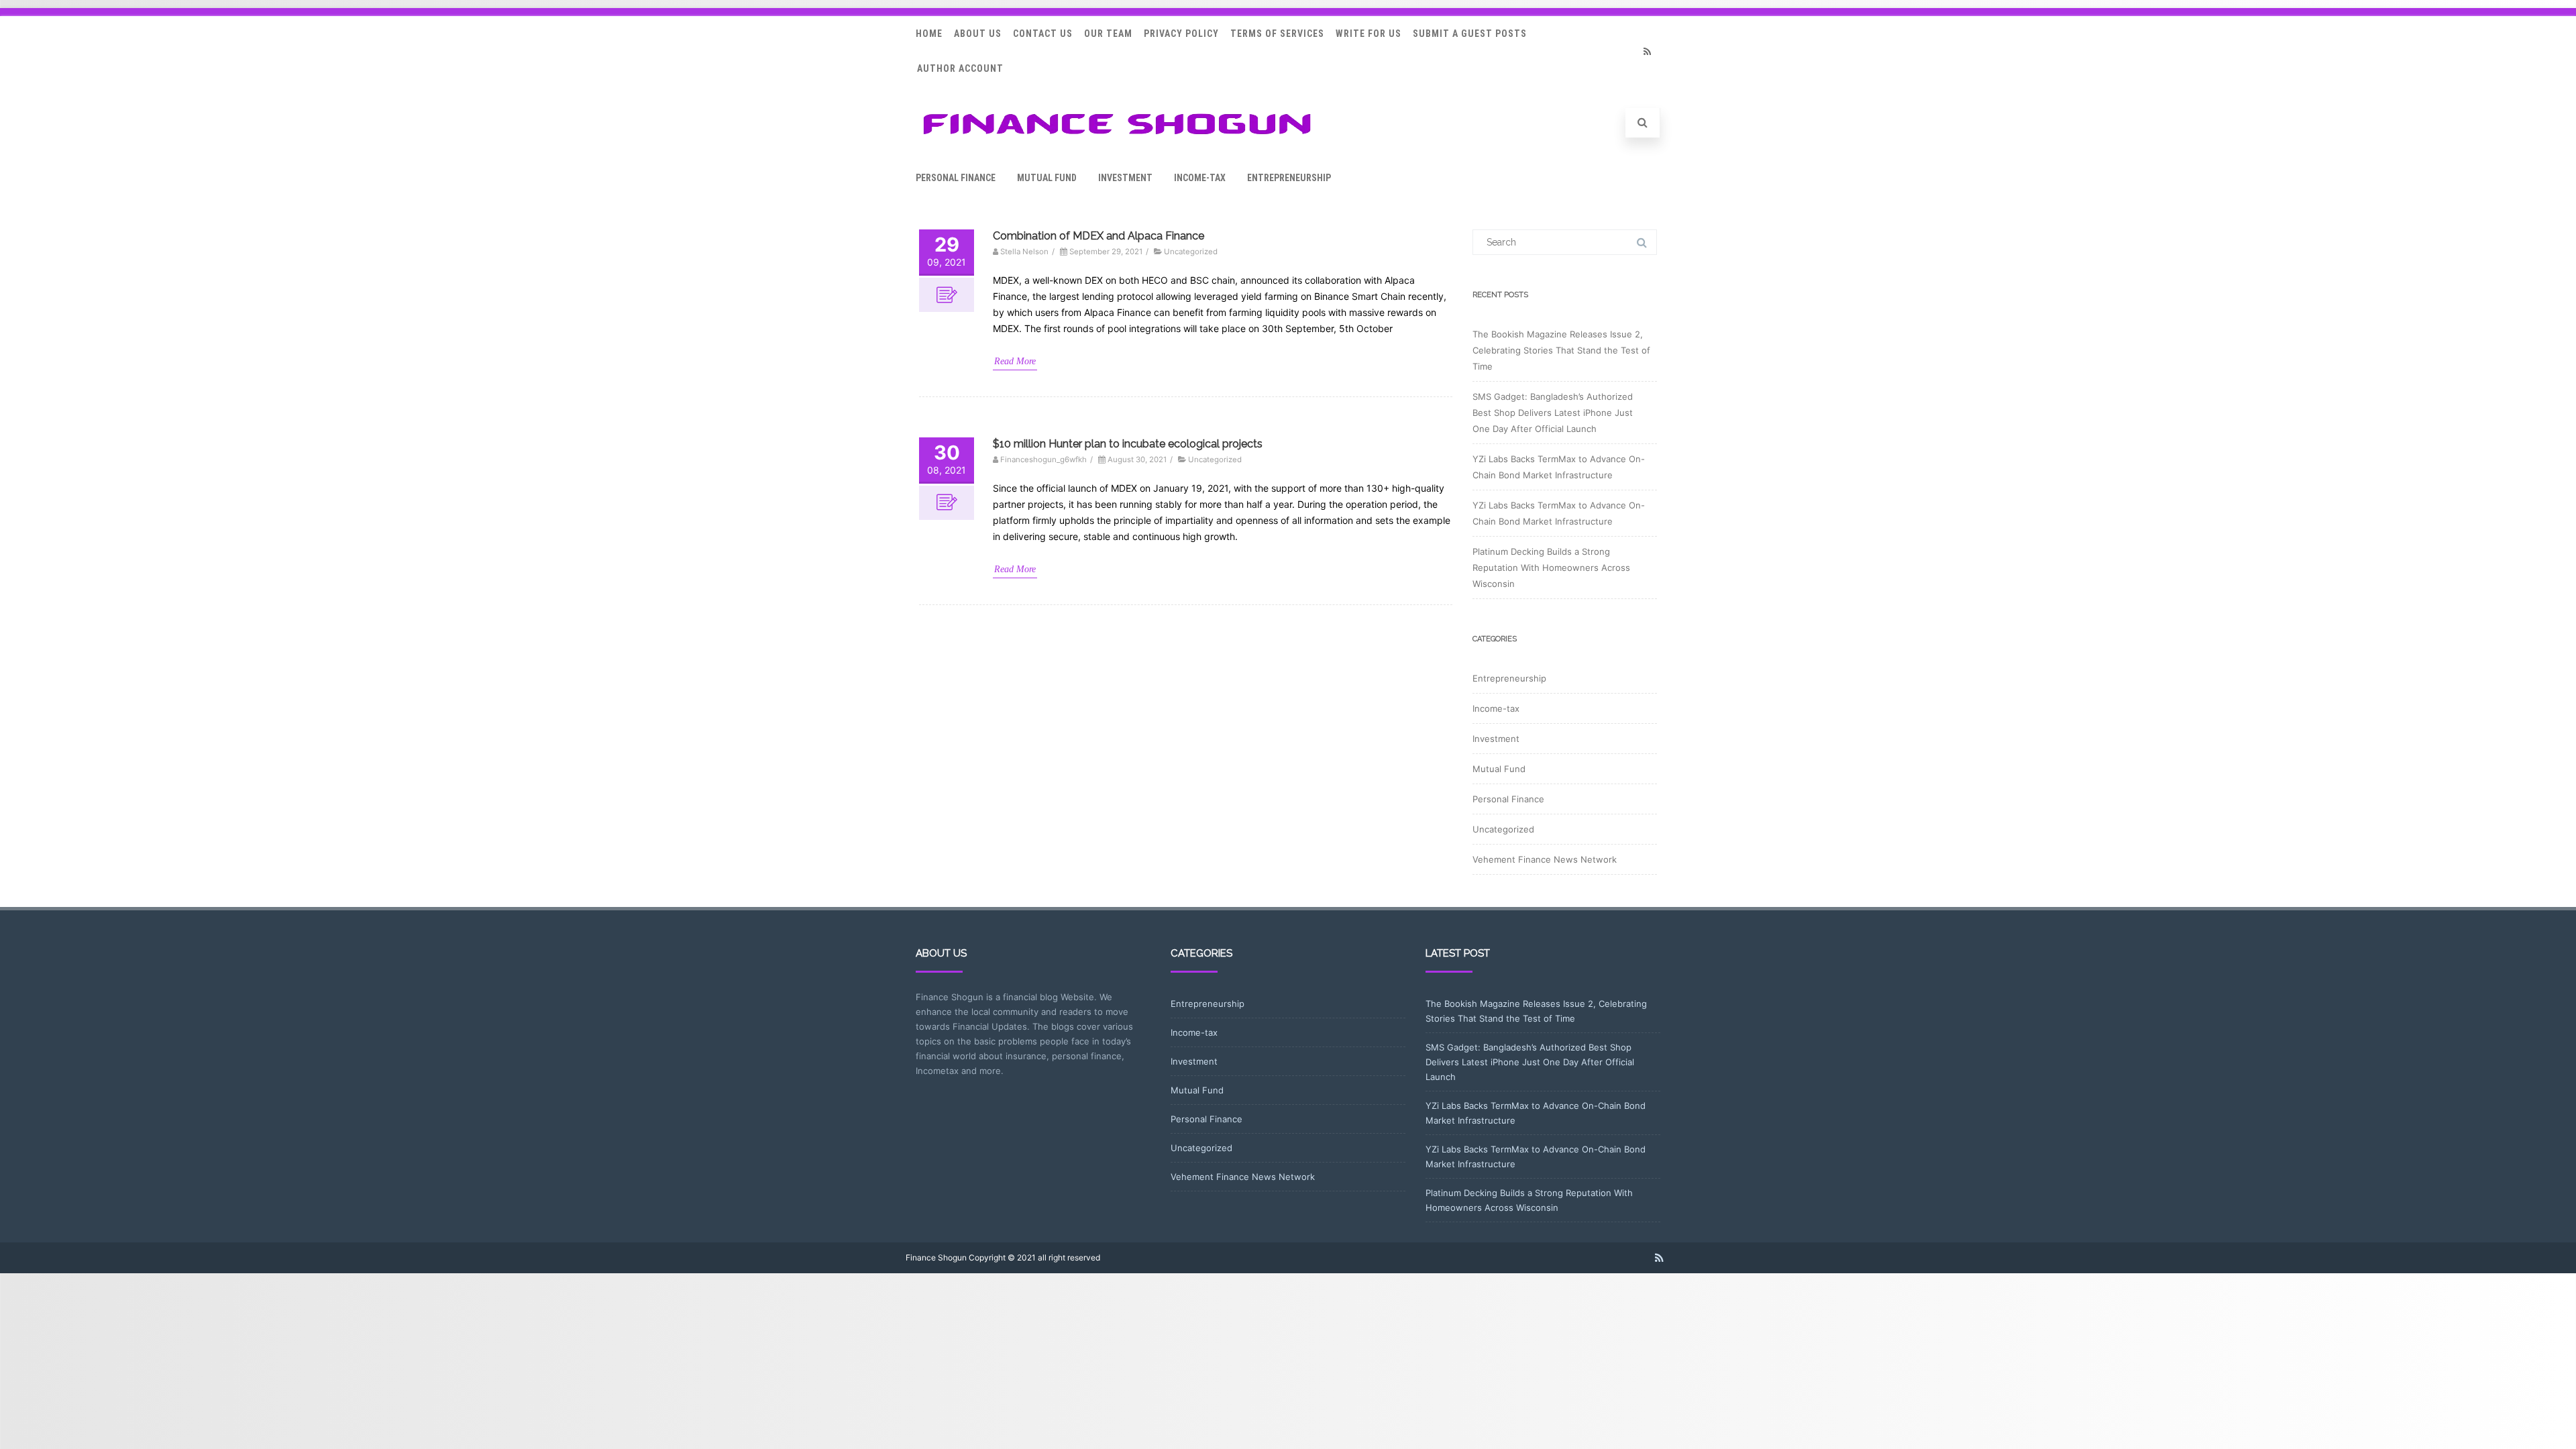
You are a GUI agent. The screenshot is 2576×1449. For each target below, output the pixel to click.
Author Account (960, 68)
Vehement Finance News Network (1545, 859)
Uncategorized (1191, 252)
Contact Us (1043, 34)
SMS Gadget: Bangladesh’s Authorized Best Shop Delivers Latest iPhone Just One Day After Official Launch (1553, 413)
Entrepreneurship (1289, 178)
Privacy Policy (1181, 34)
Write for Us (1368, 34)
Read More (1015, 361)
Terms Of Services (1277, 34)
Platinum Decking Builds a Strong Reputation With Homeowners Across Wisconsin (1551, 568)
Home (929, 34)
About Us (978, 34)
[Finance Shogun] (1117, 139)
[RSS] (1647, 51)
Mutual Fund (1047, 178)
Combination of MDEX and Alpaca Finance (1098, 236)
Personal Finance (956, 178)
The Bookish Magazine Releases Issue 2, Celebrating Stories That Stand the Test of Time (1561, 350)
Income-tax (1200, 178)
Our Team (1108, 34)
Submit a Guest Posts (1470, 34)
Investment (1125, 178)
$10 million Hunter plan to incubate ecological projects (1128, 444)
